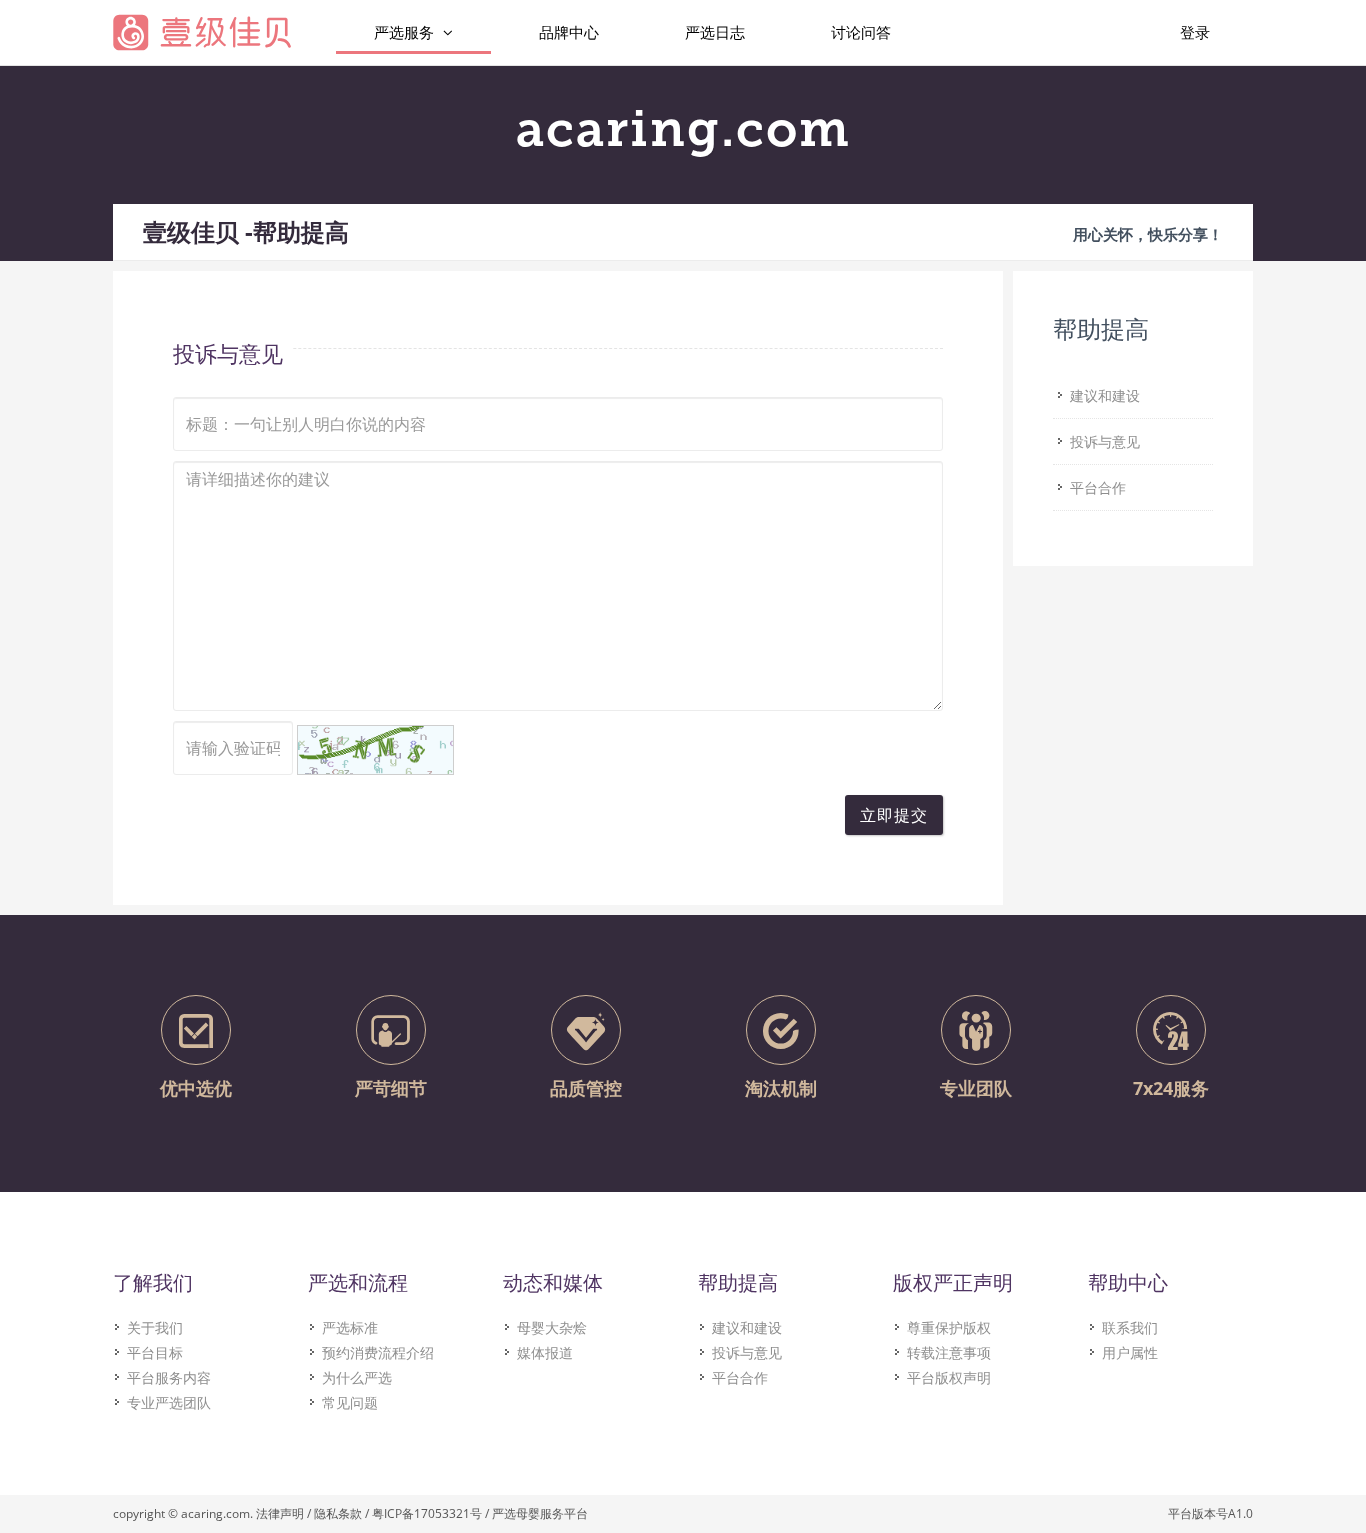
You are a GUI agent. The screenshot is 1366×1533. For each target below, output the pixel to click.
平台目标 (155, 1352)
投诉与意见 (747, 1352)
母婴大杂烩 (552, 1327)
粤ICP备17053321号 (427, 1513)
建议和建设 (747, 1327)
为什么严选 (357, 1377)
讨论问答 (861, 32)
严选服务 (406, 32)
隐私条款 (338, 1513)
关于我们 (155, 1327)
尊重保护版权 (949, 1327)
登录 (1195, 32)
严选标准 (350, 1327)
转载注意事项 (949, 1352)
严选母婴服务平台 (540, 1513)
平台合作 (740, 1377)
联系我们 (1130, 1327)
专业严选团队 (169, 1402)
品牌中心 (569, 32)
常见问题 (350, 1402)
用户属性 (1130, 1352)
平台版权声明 (949, 1377)
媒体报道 (545, 1352)
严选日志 (715, 32)
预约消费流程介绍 (378, 1352)
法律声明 (280, 1513)
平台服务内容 (169, 1377)
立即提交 (894, 815)
